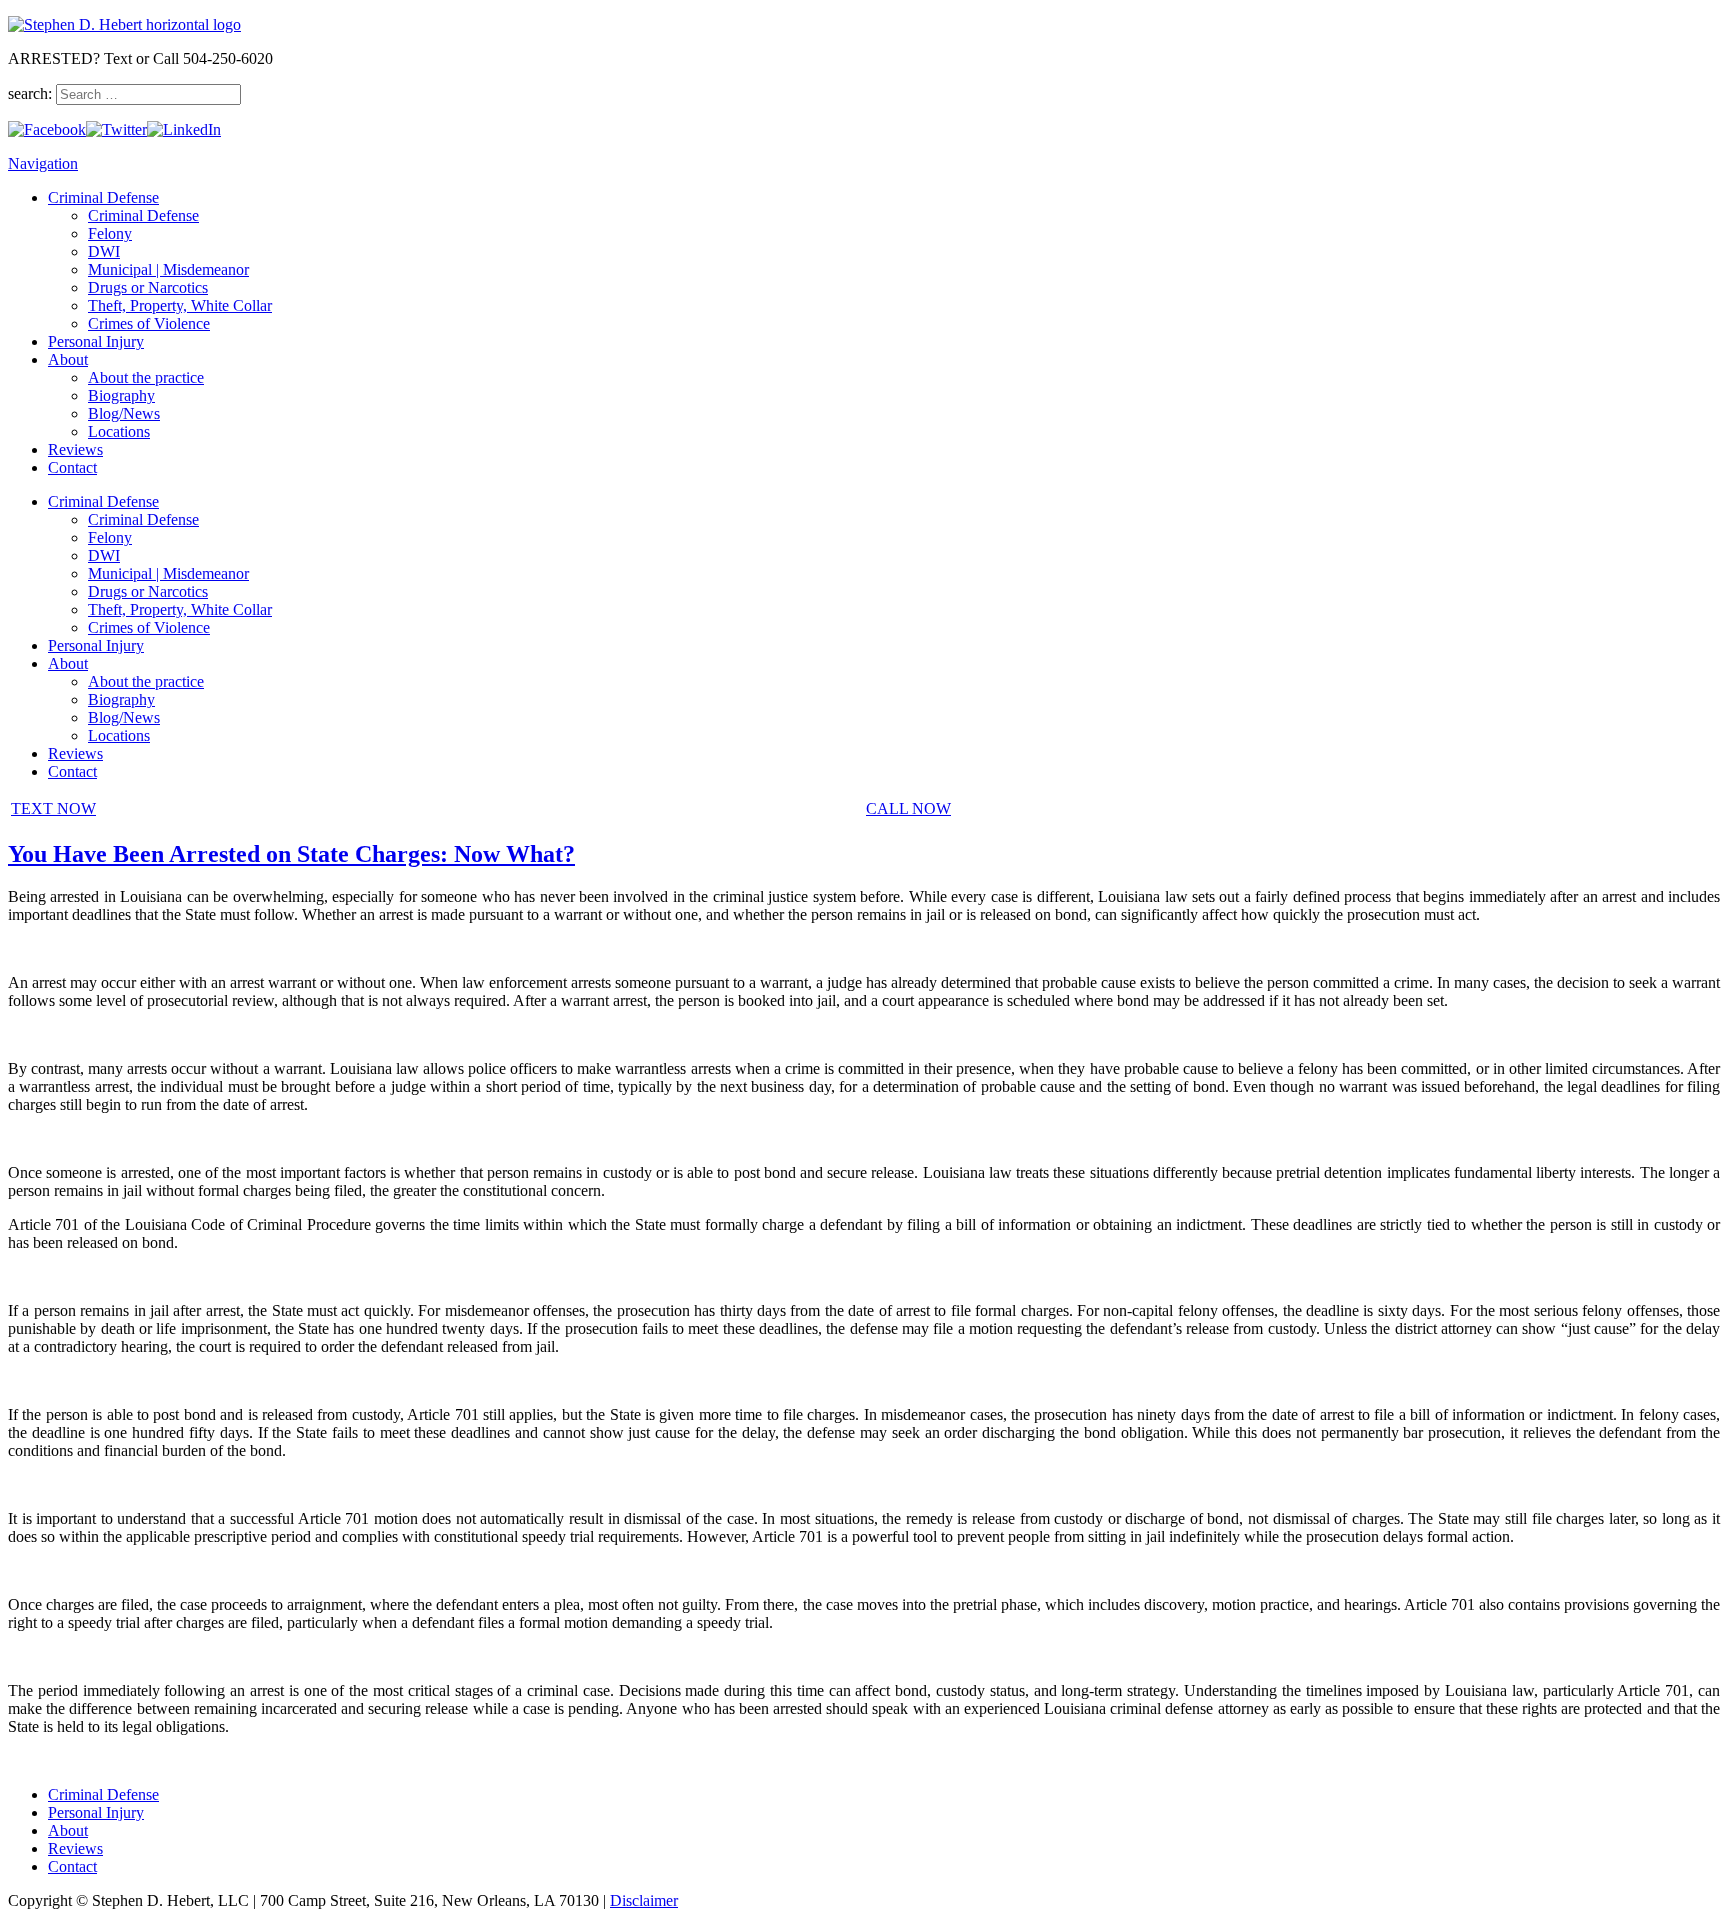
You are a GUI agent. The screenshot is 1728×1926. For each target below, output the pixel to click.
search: (32, 93)
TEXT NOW (53, 808)
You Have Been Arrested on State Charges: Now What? (291, 854)
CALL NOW (908, 808)
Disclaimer (644, 1900)
